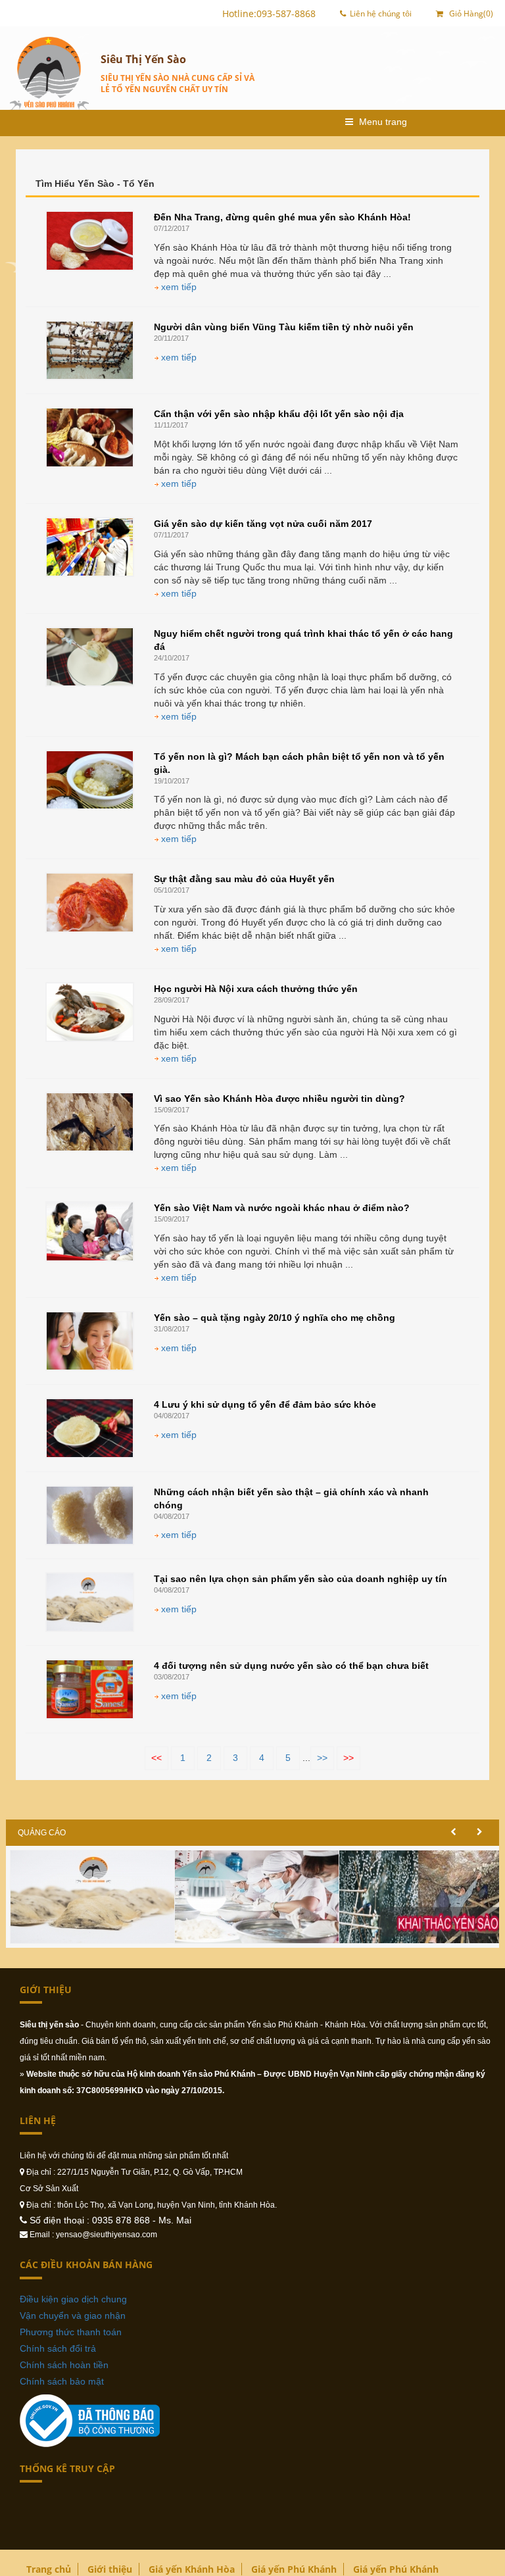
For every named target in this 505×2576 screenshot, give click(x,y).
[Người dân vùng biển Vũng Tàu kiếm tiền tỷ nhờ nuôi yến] (90, 350)
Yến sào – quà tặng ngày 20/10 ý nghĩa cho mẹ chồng (275, 1318)
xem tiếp (178, 287)
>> (322, 1758)
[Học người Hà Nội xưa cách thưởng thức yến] (90, 1012)
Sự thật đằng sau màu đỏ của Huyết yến (244, 879)
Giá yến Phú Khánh (294, 2569)
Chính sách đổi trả (58, 2348)
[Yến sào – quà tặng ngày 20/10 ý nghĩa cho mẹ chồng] (90, 1341)
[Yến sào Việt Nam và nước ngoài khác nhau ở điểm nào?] (90, 1231)
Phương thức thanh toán (71, 2332)
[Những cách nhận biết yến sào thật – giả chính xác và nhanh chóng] (90, 1515)
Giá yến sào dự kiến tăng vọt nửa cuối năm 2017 (263, 524)
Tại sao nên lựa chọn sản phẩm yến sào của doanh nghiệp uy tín (301, 1579)
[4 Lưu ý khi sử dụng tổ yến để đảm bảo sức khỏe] (90, 1428)
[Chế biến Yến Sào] (261, 1895)
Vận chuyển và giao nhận (73, 2316)
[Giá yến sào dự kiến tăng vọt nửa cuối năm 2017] (90, 547)
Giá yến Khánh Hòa (192, 2569)
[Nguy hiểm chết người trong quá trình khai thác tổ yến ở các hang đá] (90, 657)
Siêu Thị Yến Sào (143, 59)
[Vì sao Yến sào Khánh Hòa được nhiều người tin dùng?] (90, 1122)
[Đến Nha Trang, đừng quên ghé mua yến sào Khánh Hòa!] (90, 240)
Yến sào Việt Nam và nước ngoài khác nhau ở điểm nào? (282, 1208)
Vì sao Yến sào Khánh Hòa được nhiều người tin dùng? (279, 1099)
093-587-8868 (286, 13)
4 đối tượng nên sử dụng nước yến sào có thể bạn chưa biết (291, 1666)
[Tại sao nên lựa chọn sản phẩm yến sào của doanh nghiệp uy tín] (90, 1602)
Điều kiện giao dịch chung (73, 2299)
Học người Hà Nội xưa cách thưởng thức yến (256, 989)
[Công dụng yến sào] (97, 1895)
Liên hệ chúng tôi (381, 13)
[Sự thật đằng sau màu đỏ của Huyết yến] (90, 902)
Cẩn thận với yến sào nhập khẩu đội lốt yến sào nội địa (279, 414)
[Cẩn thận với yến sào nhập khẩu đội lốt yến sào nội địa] (90, 437)
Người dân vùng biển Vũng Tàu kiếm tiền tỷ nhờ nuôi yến (284, 327)
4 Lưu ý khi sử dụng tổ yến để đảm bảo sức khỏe (265, 1404)
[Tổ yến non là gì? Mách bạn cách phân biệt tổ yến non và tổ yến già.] (90, 780)
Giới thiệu (110, 2569)
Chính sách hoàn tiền (64, 2365)
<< (156, 1758)
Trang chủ (49, 2569)
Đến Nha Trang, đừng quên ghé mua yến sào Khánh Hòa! (282, 217)
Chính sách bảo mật (62, 2381)
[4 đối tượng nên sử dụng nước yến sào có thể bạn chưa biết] (90, 1689)
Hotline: (239, 13)
